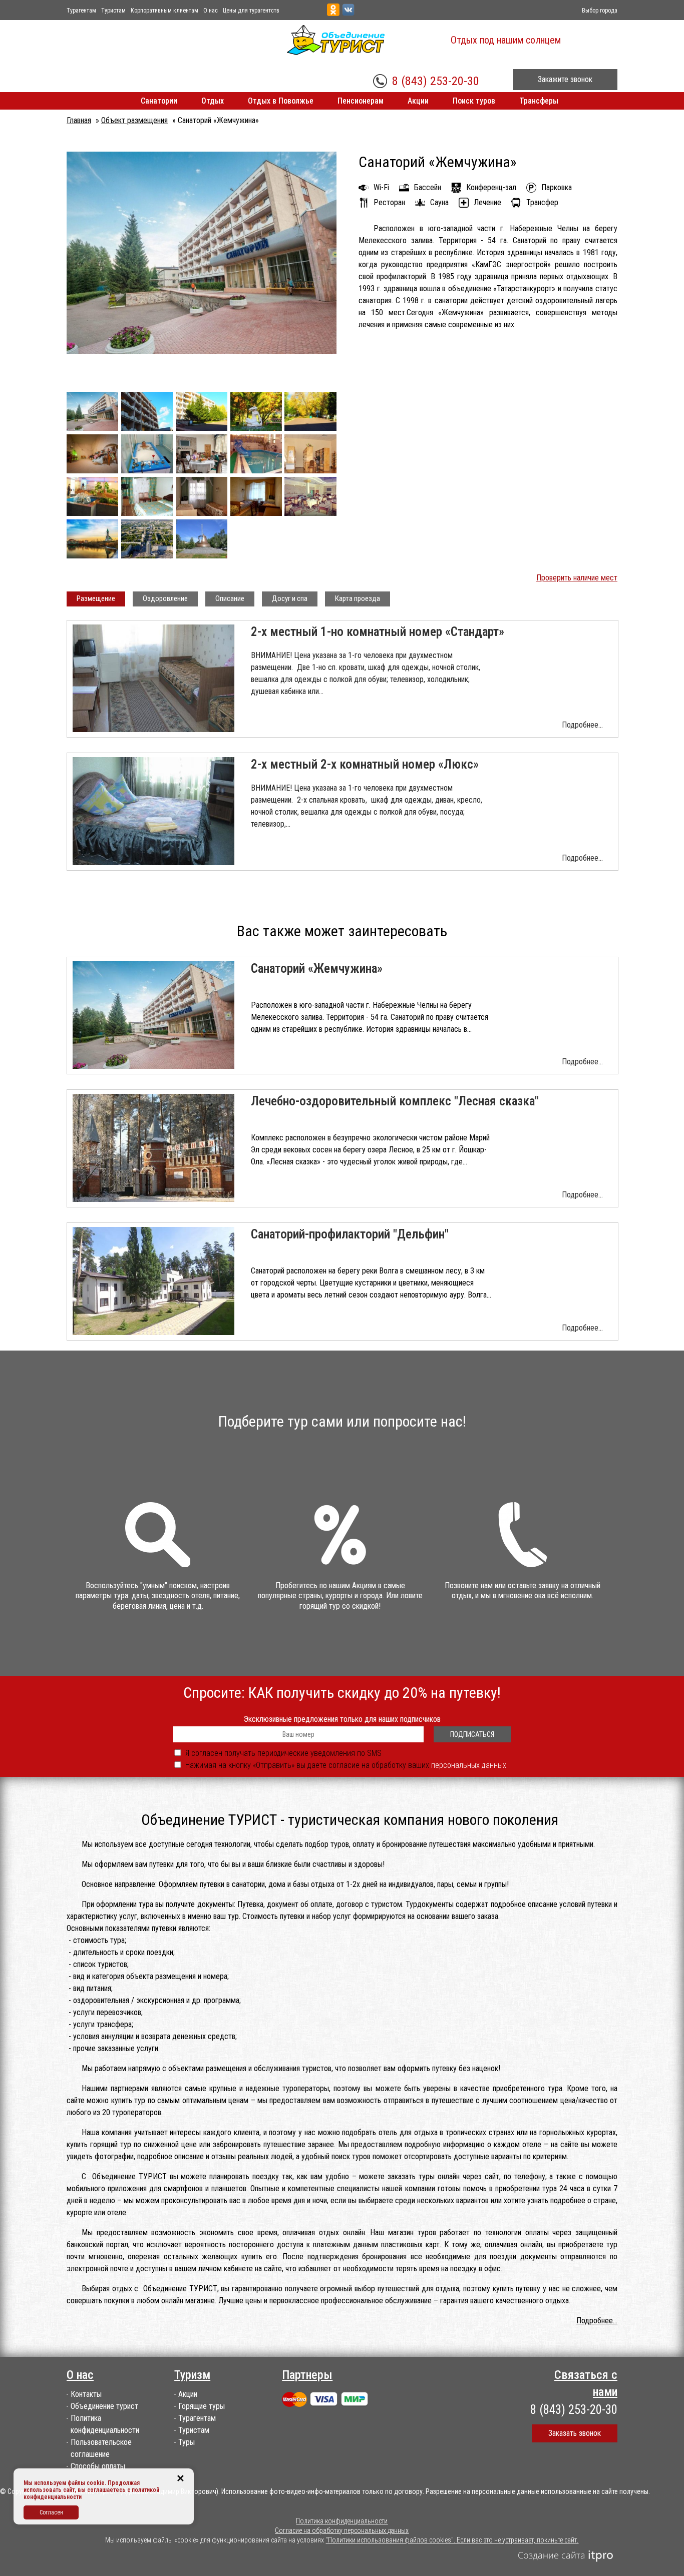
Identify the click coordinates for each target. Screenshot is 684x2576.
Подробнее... (582, 725)
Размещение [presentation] (96, 598)
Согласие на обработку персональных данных (342, 2530)
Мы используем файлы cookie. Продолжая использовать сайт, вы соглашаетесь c (82, 2486)
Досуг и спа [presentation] (290, 598)
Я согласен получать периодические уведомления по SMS (283, 1753)
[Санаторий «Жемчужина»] (202, 351)
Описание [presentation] (230, 598)
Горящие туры (202, 2406)
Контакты (86, 2394)
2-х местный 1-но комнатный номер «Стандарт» (378, 632)
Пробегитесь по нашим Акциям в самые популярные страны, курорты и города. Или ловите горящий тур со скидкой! (340, 1596)
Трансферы (539, 101)
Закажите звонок (565, 79)
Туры (187, 2442)
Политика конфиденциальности (342, 2521)
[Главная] (364, 40)
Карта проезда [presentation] (358, 598)
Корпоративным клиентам (164, 11)
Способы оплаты (98, 2466)
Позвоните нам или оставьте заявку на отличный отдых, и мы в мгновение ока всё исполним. (523, 1591)
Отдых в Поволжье (281, 101)
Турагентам (81, 11)
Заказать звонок (575, 2433)
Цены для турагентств (251, 11)
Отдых (213, 101)
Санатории (159, 101)
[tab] (96, 599)
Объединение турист (104, 2406)
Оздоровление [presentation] (165, 598)
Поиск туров (474, 101)
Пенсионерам (361, 101)
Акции (418, 101)
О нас (211, 11)
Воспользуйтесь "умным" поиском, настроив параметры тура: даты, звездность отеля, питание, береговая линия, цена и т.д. (158, 1596)
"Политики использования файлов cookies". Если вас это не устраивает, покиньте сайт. (452, 2540)
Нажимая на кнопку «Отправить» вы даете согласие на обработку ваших (346, 1765)
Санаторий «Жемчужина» (317, 969)
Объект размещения (134, 120)
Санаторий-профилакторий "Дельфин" (350, 1234)
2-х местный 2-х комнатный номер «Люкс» (365, 764)
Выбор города (600, 11)
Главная (79, 120)
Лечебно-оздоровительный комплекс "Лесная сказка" (395, 1101)
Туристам (113, 11)
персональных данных (469, 1765)
